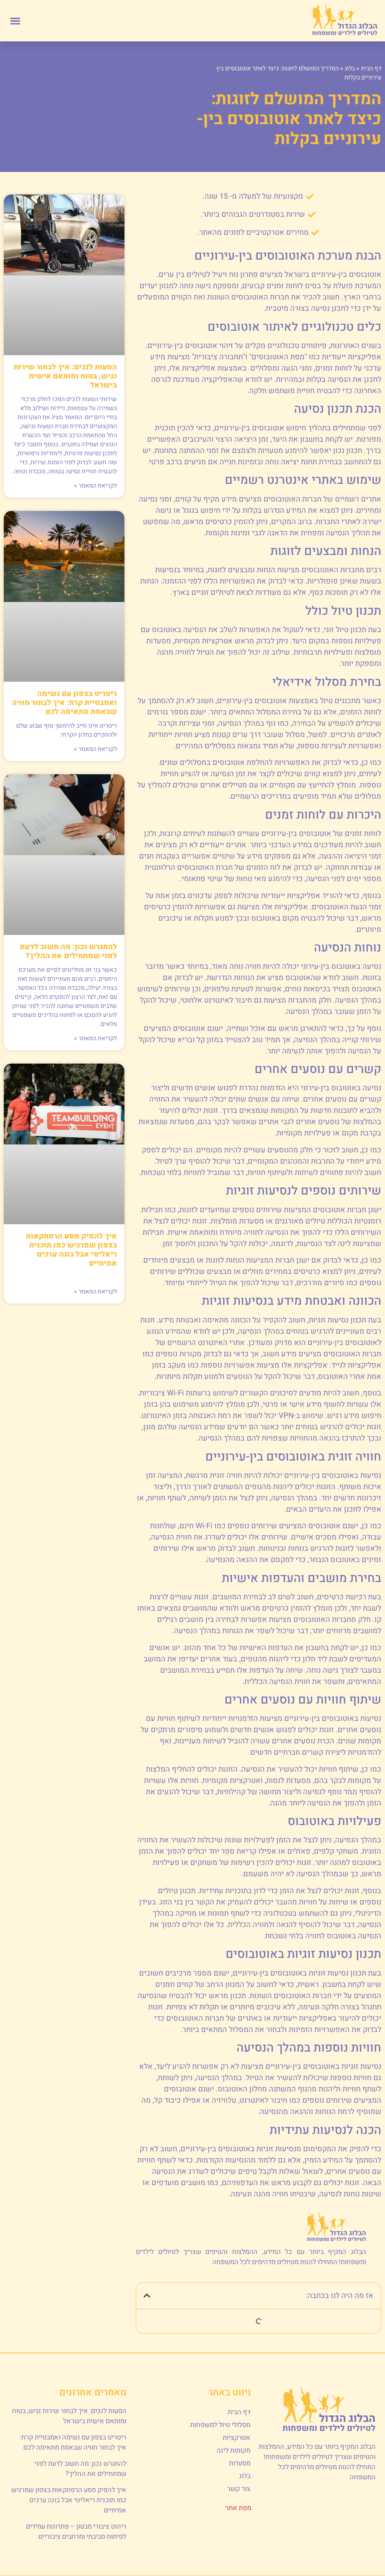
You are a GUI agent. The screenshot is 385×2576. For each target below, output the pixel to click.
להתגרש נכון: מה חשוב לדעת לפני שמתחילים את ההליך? (68, 951)
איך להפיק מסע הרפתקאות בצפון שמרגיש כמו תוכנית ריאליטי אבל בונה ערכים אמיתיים (71, 1250)
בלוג (350, 68)
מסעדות (240, 2463)
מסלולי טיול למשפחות (220, 2425)
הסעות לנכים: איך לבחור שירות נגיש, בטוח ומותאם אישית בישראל (65, 376)
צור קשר (239, 2489)
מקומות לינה (233, 2451)
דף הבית (371, 68)
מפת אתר (238, 2508)
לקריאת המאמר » (95, 486)
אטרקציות (236, 2438)
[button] (15, 21)
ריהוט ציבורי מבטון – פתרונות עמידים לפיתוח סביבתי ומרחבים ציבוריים (76, 2532)
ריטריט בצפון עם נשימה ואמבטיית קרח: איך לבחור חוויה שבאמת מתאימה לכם (64, 703)
